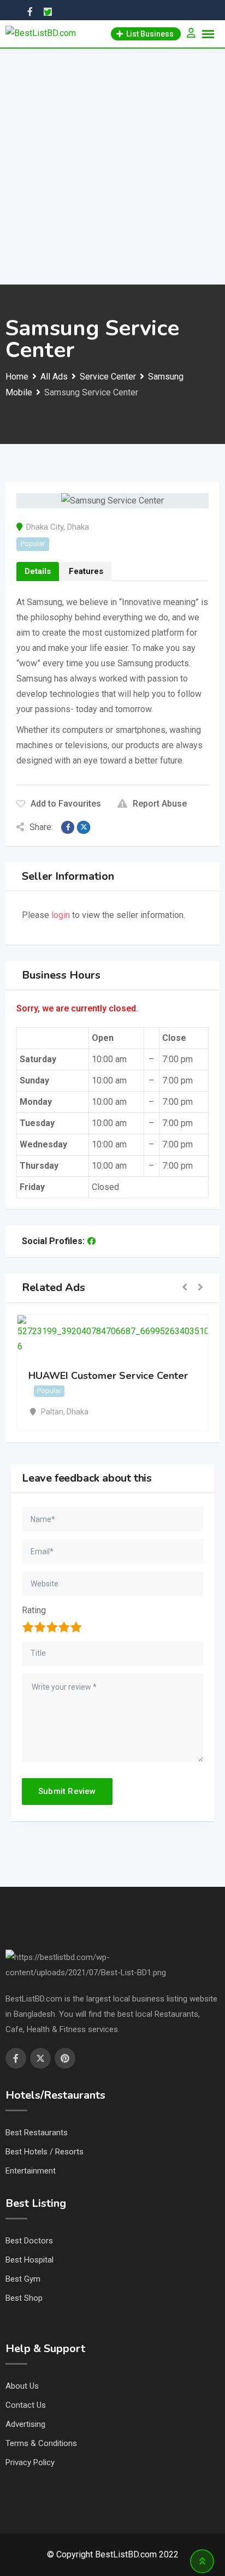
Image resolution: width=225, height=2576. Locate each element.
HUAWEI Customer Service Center (108, 1376)
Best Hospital (29, 2260)
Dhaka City (45, 527)
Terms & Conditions (41, 2443)
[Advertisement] (112, 167)
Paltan (52, 1412)
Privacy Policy (30, 2462)
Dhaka (78, 527)
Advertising (25, 2424)
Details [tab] (38, 571)
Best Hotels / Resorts (45, 2152)
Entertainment (31, 2171)
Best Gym (23, 2279)
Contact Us (26, 2405)
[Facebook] (91, 1241)
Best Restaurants (37, 2133)
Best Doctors (29, 2241)
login (61, 915)
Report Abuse (160, 804)
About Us (22, 2386)
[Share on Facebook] (68, 827)
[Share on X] (84, 827)
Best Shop (24, 2298)
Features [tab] (86, 571)
